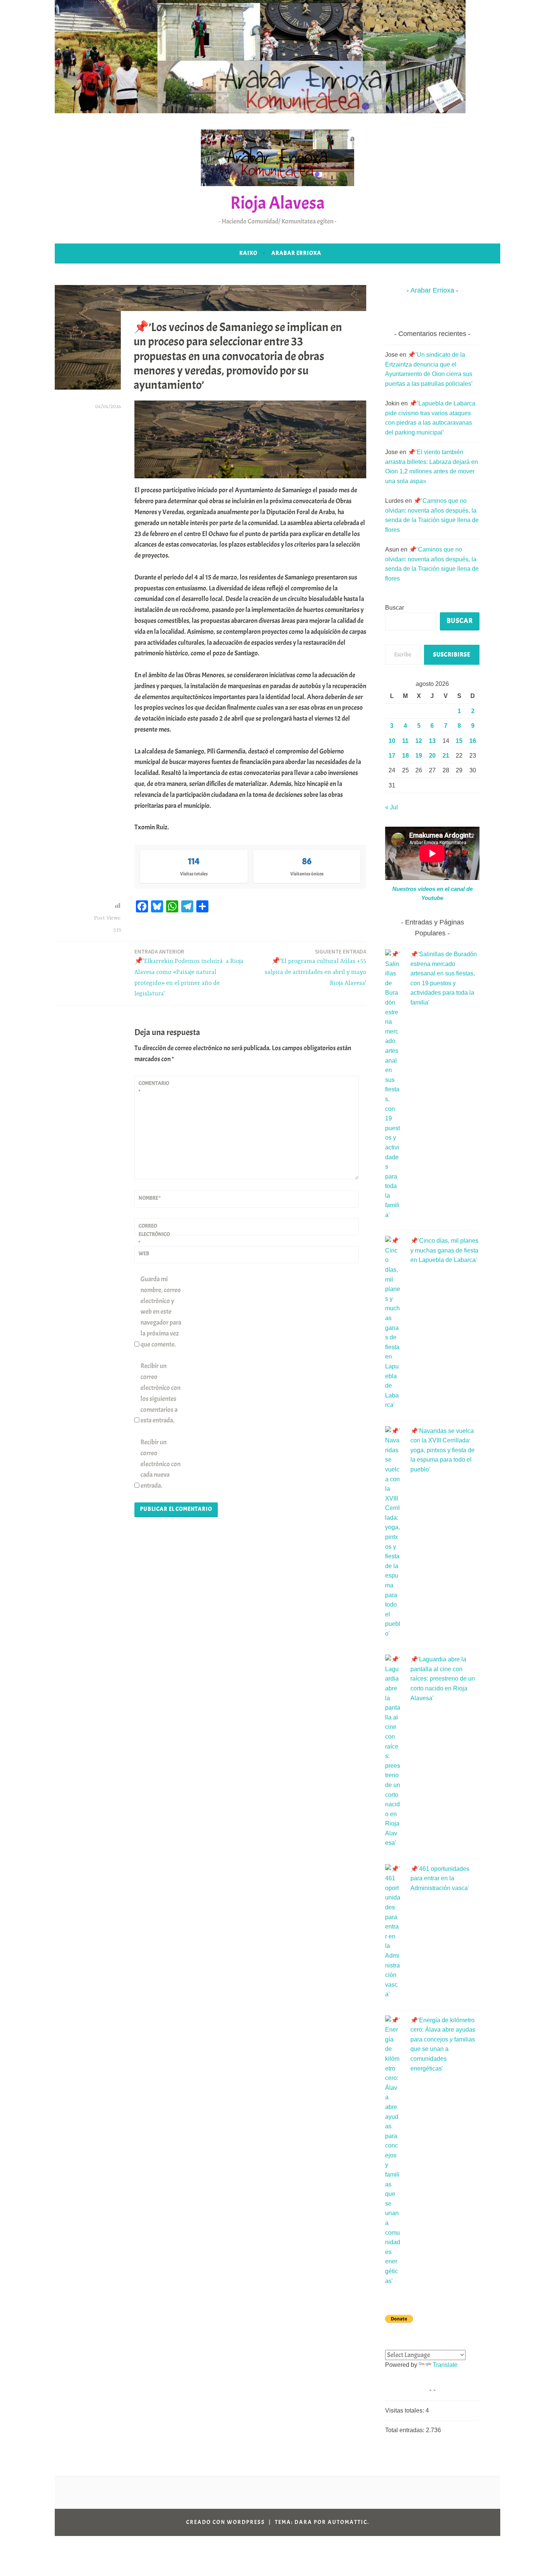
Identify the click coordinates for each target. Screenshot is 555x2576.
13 (432, 741)
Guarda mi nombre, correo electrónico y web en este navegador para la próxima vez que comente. (161, 1312)
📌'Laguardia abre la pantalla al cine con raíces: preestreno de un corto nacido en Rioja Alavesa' (443, 1679)
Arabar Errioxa (296, 253)
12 (419, 741)
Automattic (348, 2522)
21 (446, 756)
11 (405, 741)
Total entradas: (405, 2430)
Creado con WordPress (226, 2522)
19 (419, 756)
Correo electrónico (154, 1234)
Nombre (150, 1198)
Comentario (154, 1087)
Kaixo (248, 253)
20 (432, 756)
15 (459, 741)
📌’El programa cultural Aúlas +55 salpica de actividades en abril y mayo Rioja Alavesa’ (315, 967)
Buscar (395, 608)
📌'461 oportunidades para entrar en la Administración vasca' (440, 1878)
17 (392, 756)
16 (473, 741)
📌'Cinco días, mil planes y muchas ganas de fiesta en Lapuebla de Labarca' (444, 1250)
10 (392, 741)
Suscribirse (452, 655)
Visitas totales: (405, 2410)
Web (144, 1253)
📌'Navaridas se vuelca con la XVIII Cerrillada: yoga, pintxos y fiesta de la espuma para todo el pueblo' (442, 1450)
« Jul (392, 807)
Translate (445, 2365)
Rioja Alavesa (277, 203)
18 (405, 756)
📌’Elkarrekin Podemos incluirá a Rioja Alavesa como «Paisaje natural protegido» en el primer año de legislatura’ (189, 973)
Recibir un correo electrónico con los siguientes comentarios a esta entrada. (160, 1393)
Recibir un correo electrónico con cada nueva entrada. (160, 1464)
